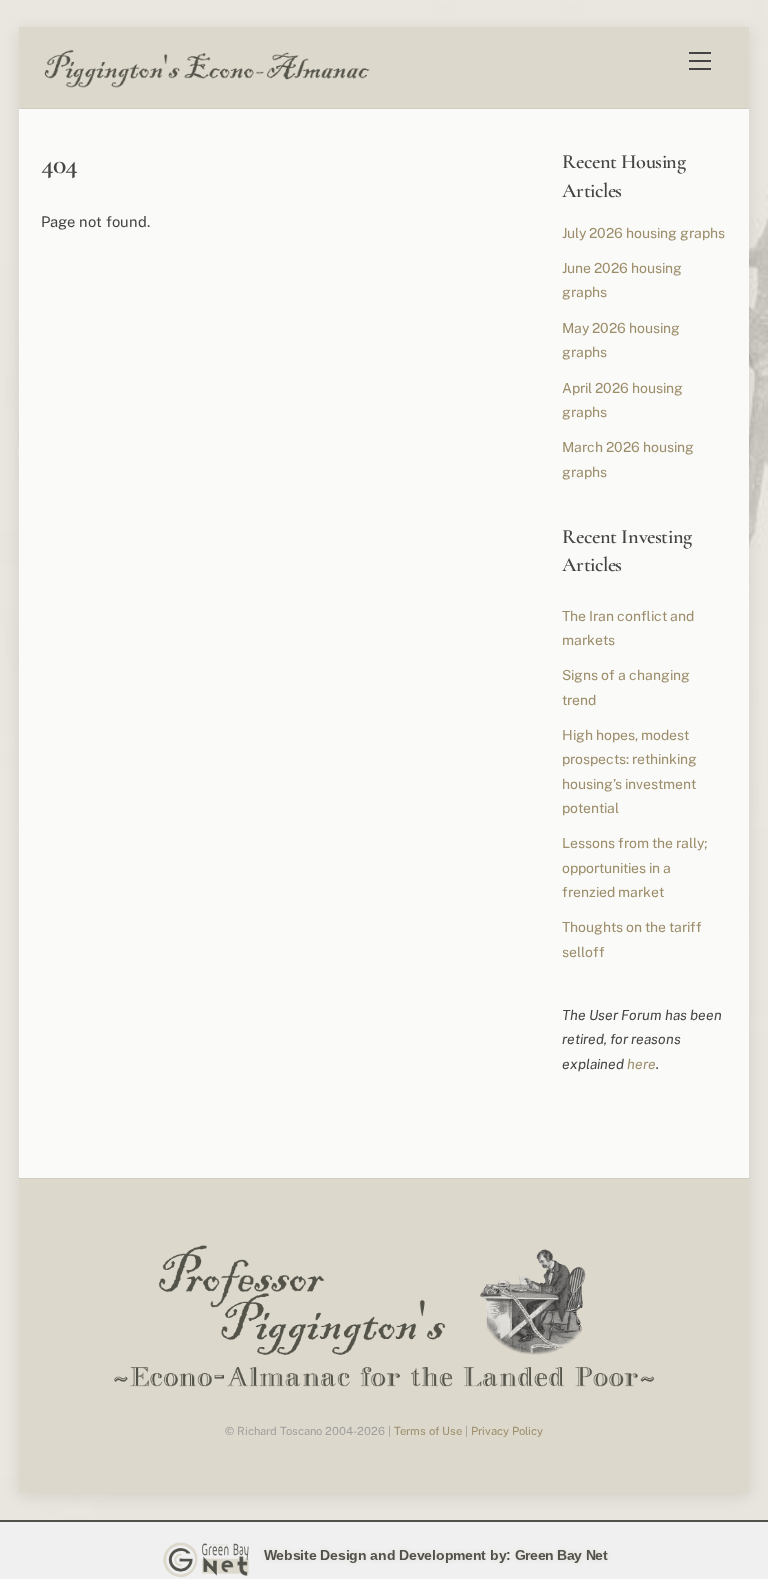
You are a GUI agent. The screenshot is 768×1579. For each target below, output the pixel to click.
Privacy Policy (507, 1431)
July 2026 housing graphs (643, 233)
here (641, 1064)
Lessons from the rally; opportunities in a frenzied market (634, 867)
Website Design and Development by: (387, 1555)
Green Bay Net (561, 1555)
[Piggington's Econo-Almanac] (206, 83)
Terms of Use (428, 1431)
